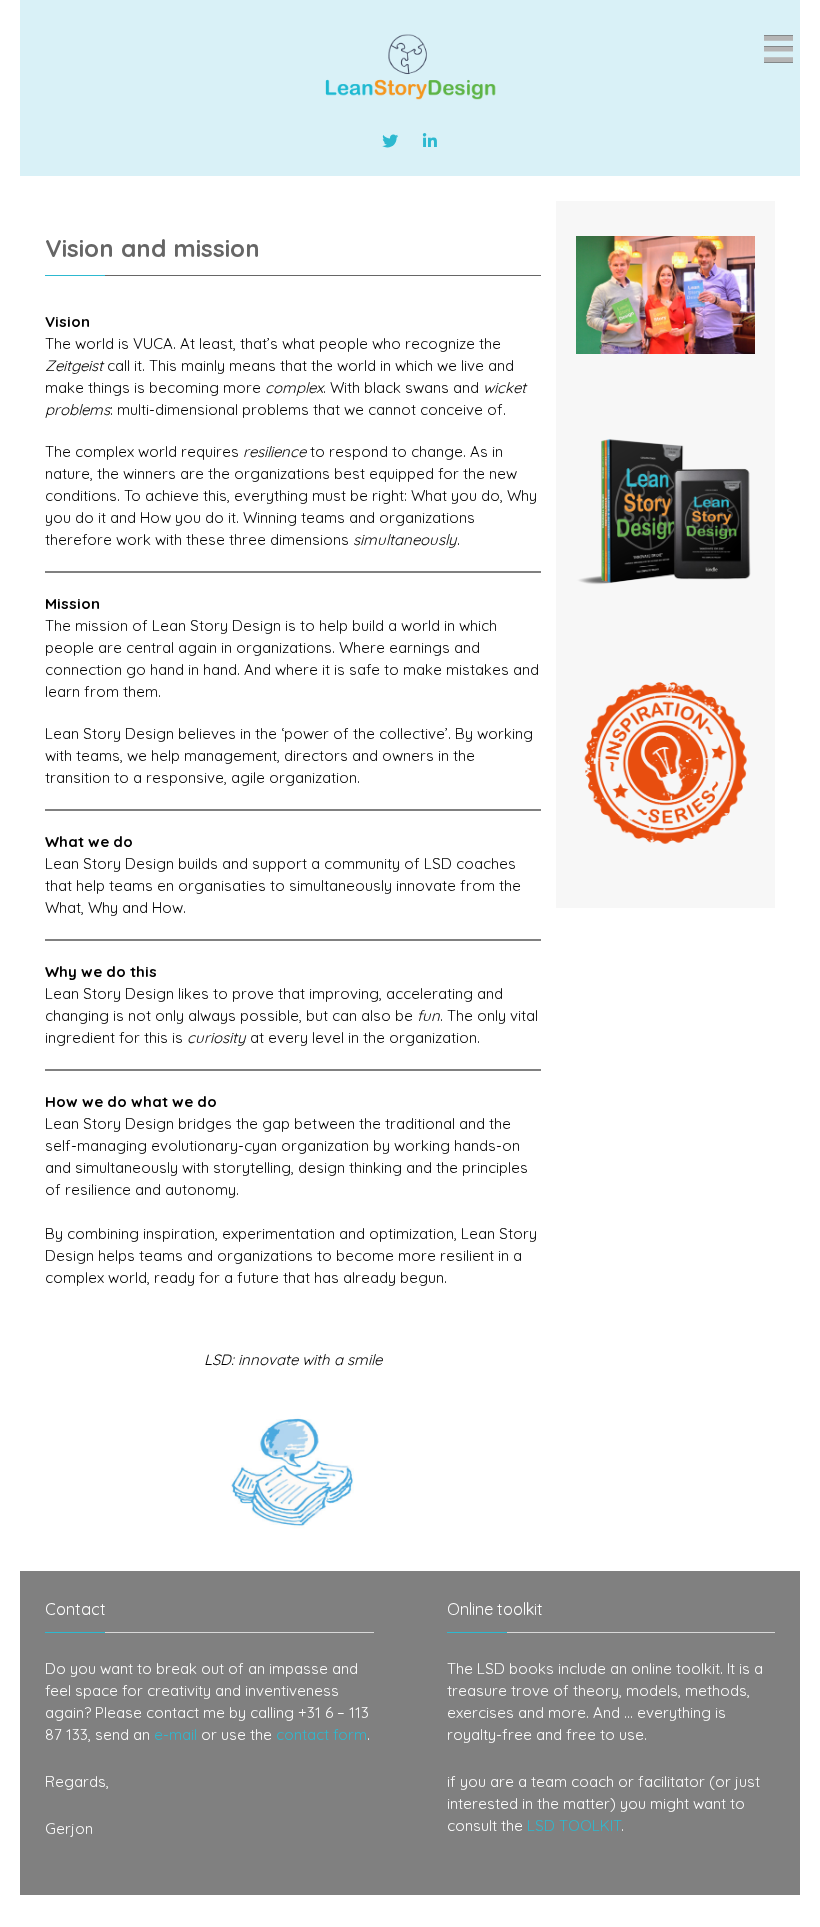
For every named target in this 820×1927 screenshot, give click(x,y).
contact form (321, 1734)
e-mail (175, 1734)
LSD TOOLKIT (574, 1825)
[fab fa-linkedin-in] (430, 141)
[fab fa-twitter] (390, 141)
